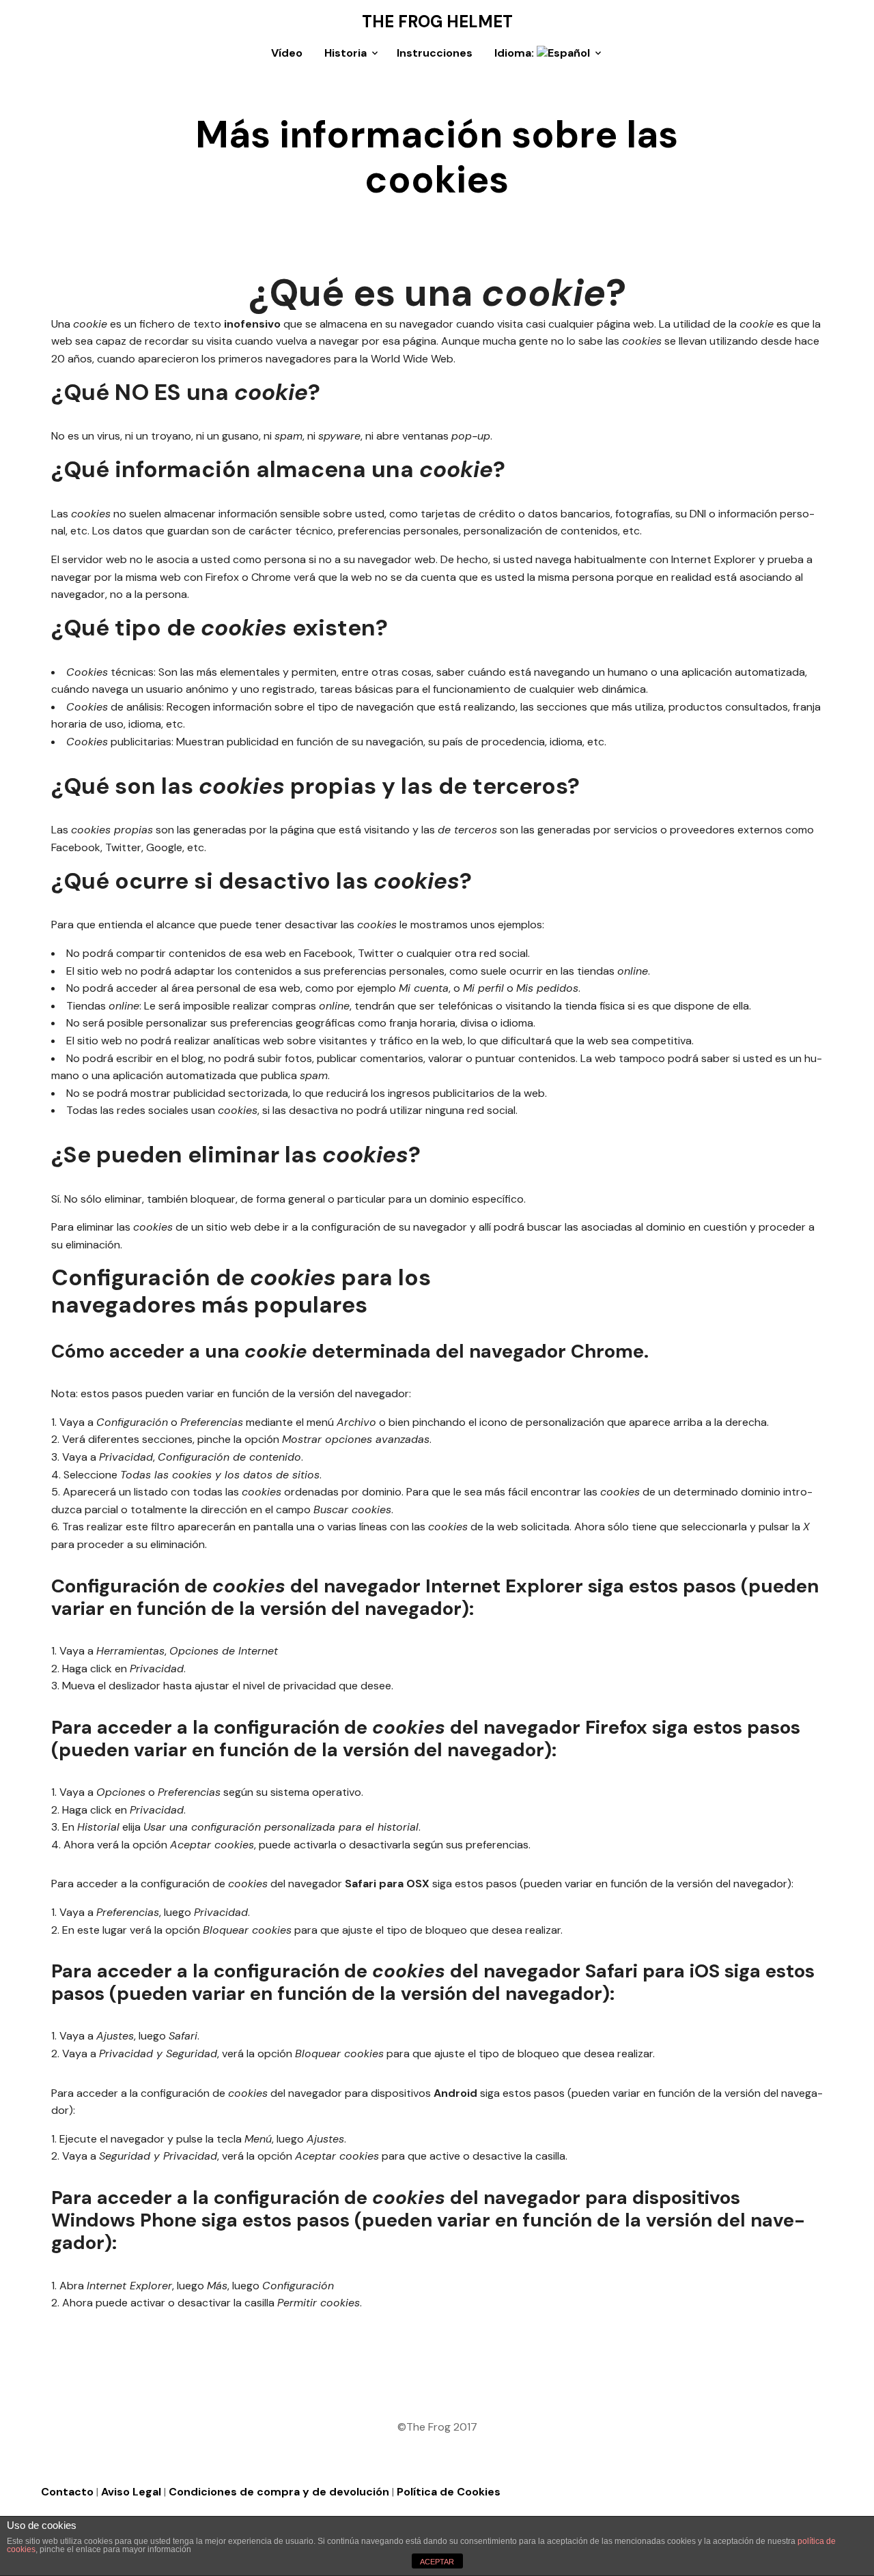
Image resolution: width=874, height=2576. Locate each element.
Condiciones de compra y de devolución (279, 2492)
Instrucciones (435, 53)
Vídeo (287, 53)
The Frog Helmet (437, 22)
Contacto (67, 2492)
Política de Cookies (449, 2492)
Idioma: (516, 53)
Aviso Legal (131, 2492)
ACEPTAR (437, 2562)
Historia (346, 53)
